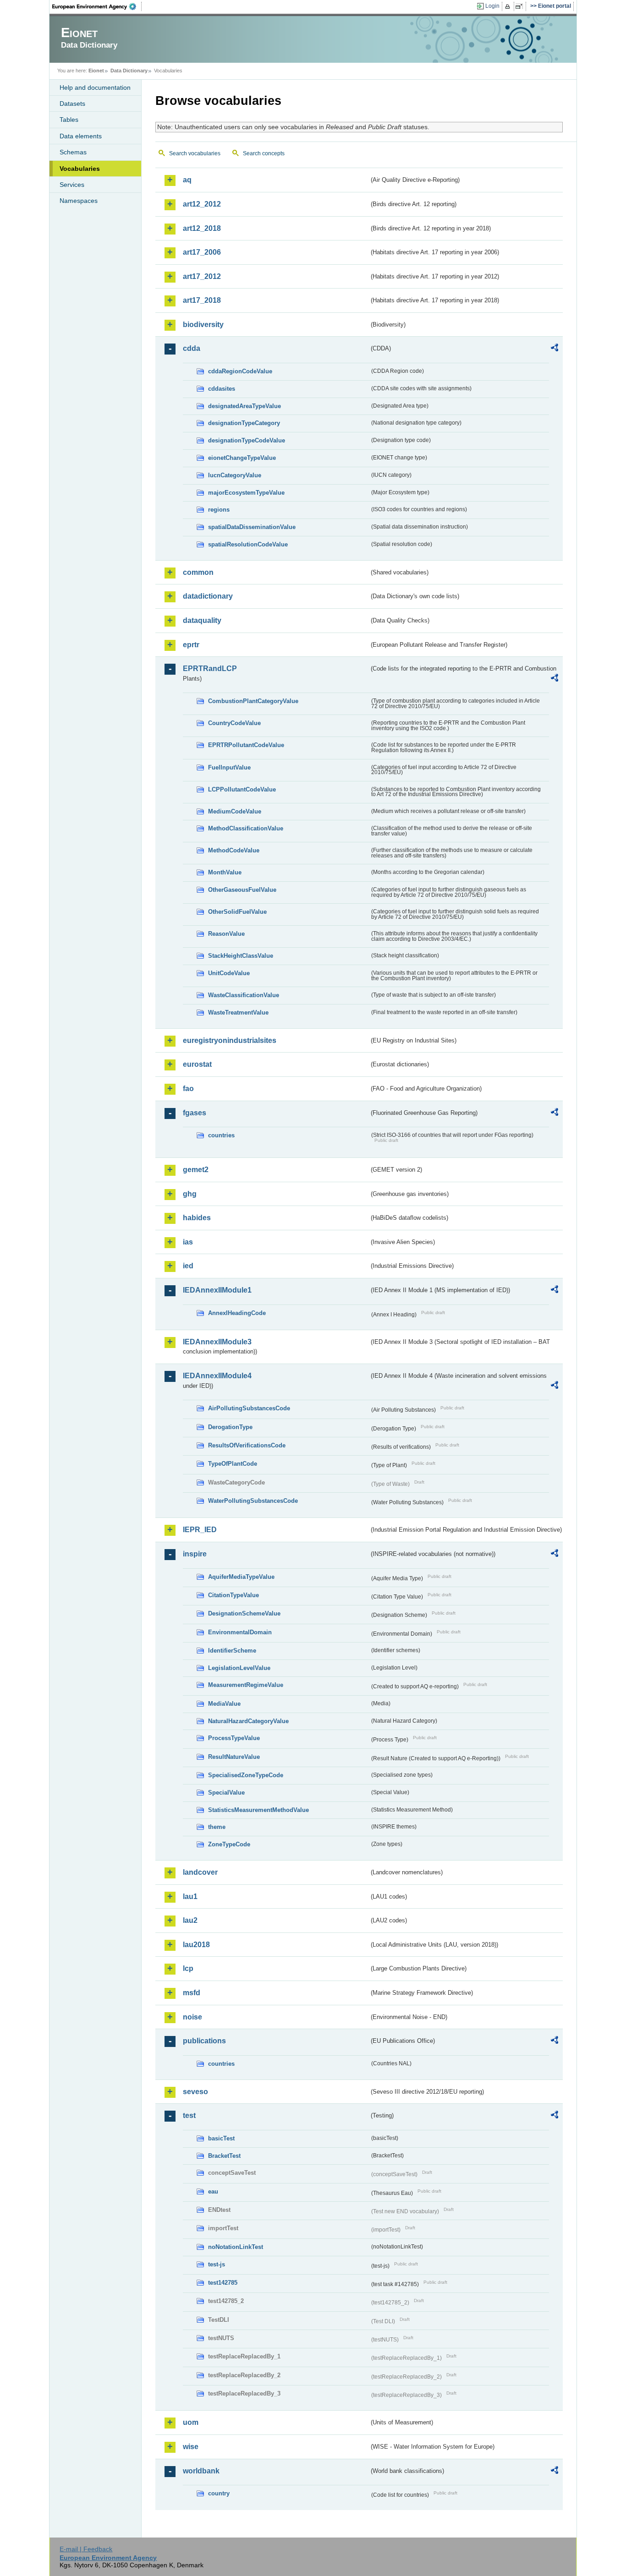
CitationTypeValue (233, 1595)
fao (188, 1089)
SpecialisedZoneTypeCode (246, 1775)
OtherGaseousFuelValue (242, 890)
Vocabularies (80, 169)
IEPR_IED (200, 1530)
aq (187, 180)
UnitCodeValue (229, 973)
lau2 (190, 1920)
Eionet (96, 71)
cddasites (222, 389)
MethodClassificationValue (246, 828)
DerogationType (230, 1427)
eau (213, 2191)
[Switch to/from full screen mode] (521, 6)
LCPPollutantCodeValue (242, 789)
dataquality (202, 620)
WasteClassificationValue (244, 995)
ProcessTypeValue (234, 1738)
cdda (192, 348)
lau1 (190, 1897)
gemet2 (196, 1170)
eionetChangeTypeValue (242, 458)
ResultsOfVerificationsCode (247, 1445)
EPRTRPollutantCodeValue (246, 745)
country (219, 2493)
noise (192, 2017)
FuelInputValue (229, 767)
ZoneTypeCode (229, 1844)
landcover (200, 1872)
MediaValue (224, 1704)
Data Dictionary (129, 71)
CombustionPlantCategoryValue (253, 701)
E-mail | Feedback (86, 2549)
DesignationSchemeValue (244, 1613)
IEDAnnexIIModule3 (217, 1342)
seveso (195, 2092)
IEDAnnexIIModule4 (217, 1376)
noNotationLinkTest (236, 2247)
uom (191, 2422)
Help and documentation (95, 87)
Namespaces (79, 201)
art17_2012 (202, 276)
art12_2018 (202, 228)
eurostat (197, 1064)
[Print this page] (509, 6)
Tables (69, 120)
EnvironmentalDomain (240, 1632)
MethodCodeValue (234, 850)
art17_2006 (202, 252)
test (189, 2115)
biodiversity (203, 325)
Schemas (73, 152)
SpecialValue (226, 1793)
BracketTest (224, 2156)
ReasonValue (226, 934)
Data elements (81, 136)
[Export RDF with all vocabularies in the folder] (555, 349)
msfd (192, 1993)
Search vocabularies (195, 153)
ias (188, 1242)
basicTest (221, 2138)
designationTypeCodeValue (247, 440)
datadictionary (208, 596)
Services (72, 185)
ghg (190, 1194)
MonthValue (225, 872)
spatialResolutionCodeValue (248, 544)
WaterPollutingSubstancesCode (253, 1501)
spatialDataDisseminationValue (252, 527)
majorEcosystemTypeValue (246, 493)
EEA (97, 6)
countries (221, 1135)
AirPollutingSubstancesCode (249, 1408)
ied (188, 1266)
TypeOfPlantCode (233, 1464)
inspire (195, 1554)
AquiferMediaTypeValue (241, 1577)
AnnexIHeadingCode (237, 1313)
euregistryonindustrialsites (230, 1040)
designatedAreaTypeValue (244, 406)
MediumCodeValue (235, 811)
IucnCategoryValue (235, 475)
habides (197, 1218)
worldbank (201, 2471)
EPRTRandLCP (210, 669)
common (198, 572)
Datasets (72, 104)
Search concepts (264, 153)
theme (217, 1827)
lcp (188, 1968)
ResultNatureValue (234, 1757)
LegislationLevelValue (239, 1668)
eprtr (191, 645)
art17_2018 (202, 300)
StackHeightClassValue (241, 956)
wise (191, 2447)
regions (219, 510)
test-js (217, 2264)
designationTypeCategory (244, 423)
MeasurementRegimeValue (246, 1685)
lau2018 (196, 1945)
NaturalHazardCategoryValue (248, 1721)
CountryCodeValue (234, 723)
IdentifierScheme (232, 1651)
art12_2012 (202, 204)
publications (204, 2041)
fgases (195, 1113)
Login (492, 6)
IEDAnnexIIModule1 (217, 1290)
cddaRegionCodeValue (240, 371)
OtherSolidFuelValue (237, 912)
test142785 (223, 2283)
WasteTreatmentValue (238, 1012)
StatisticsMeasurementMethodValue (258, 1810)
